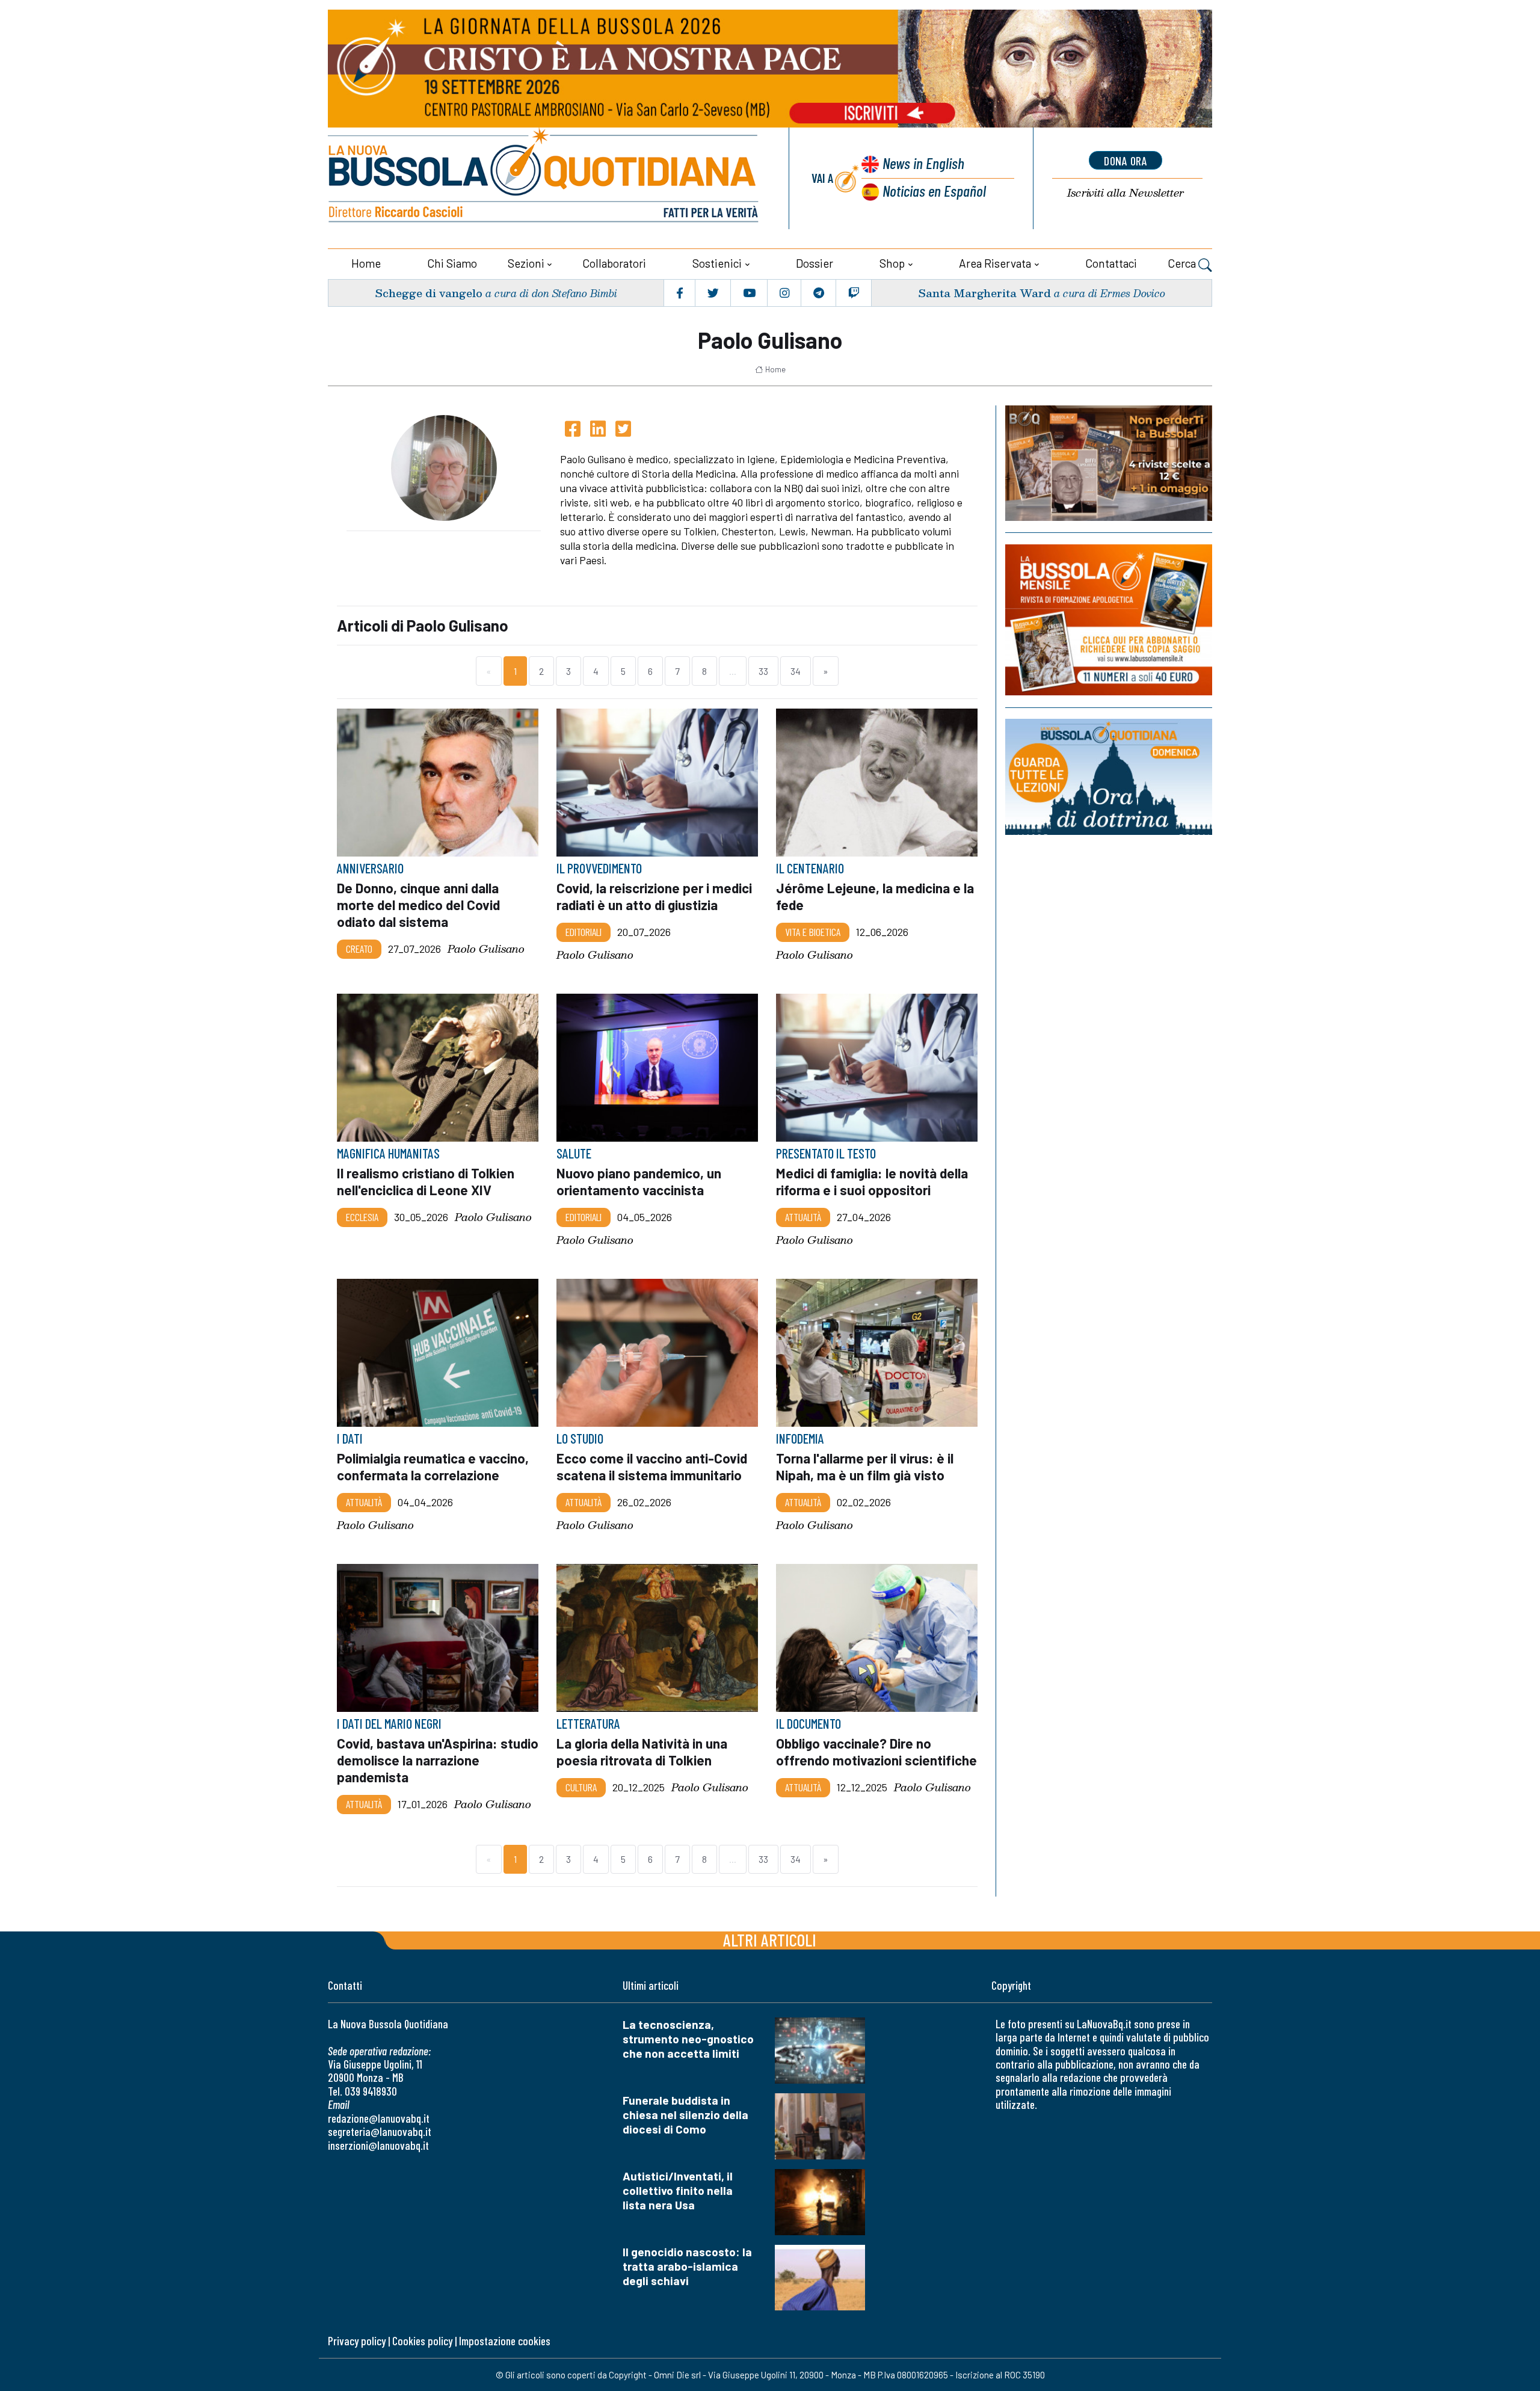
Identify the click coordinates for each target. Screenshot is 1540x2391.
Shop (892, 263)
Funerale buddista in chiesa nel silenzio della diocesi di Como (685, 2115)
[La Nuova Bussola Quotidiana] (544, 178)
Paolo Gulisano (486, 949)
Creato (359, 949)
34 (796, 671)
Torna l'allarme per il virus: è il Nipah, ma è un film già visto (865, 1466)
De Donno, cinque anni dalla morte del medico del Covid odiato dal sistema (418, 905)
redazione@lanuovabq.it (379, 2118)
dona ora (1126, 161)
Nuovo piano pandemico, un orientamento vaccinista (639, 1181)
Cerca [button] (1183, 263)
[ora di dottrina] (1109, 777)
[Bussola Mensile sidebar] (1109, 620)
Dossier (815, 263)
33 (763, 671)
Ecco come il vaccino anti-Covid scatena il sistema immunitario (652, 1466)
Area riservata (995, 263)
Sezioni (526, 263)
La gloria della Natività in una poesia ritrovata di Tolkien (642, 1752)
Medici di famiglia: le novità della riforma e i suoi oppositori (872, 1181)
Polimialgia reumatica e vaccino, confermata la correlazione (433, 1466)
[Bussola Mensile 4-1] (1109, 463)
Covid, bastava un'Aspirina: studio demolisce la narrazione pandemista (438, 1760)
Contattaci (1111, 263)
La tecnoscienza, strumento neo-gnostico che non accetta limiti (688, 2039)
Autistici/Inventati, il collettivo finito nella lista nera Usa (678, 2190)
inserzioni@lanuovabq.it (378, 2145)
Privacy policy (357, 2341)
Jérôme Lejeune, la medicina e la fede (875, 896)
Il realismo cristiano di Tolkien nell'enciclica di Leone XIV (426, 1181)
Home (366, 263)
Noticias (934, 190)
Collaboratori (614, 263)
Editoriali (584, 932)
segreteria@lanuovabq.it (380, 2131)
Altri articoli (770, 1940)
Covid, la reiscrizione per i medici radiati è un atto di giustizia (654, 896)
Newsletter (1126, 193)
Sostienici (717, 263)
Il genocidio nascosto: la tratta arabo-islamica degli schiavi (687, 2266)
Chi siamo (452, 263)
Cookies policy (422, 2341)
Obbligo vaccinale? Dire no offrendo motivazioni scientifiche (876, 1752)
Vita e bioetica (813, 932)
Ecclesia (362, 1217)
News (923, 163)
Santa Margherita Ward (984, 293)
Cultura (581, 1787)
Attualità (803, 1217)
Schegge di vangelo (429, 293)
